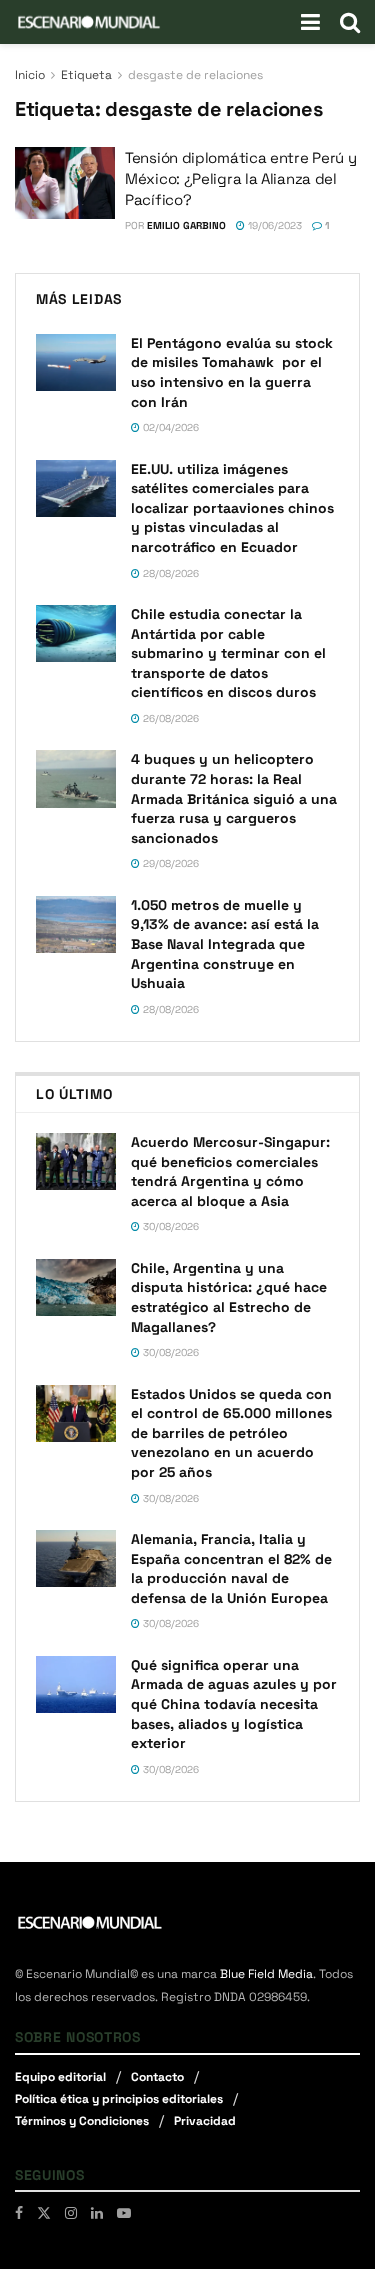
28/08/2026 (169, 573)
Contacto (157, 2077)
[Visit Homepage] (89, 22)
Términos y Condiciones (82, 2121)
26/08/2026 (169, 718)
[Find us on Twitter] (44, 2213)
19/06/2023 (273, 225)
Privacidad (205, 2121)
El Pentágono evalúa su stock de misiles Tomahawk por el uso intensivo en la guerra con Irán (232, 372)
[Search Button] (350, 22)
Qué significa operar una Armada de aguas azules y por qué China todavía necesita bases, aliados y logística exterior (234, 1704)
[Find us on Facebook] (19, 2213)
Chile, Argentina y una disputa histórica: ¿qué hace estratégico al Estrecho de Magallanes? (229, 1297)
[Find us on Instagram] (71, 2213)
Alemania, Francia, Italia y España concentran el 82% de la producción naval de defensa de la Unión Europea (231, 1568)
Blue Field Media (266, 1974)
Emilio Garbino (186, 225)
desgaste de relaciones (195, 75)
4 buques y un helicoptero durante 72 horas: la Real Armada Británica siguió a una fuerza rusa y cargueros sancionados (234, 798)
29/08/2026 (169, 863)
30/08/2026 (169, 1226)
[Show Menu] (310, 22)
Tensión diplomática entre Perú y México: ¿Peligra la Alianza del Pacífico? (240, 178)
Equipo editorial (60, 2077)
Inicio (30, 75)
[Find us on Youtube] (124, 2213)
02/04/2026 (169, 427)
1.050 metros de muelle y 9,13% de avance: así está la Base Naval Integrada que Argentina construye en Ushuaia (225, 944)
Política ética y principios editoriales (119, 2099)
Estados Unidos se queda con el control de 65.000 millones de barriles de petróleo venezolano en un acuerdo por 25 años (231, 1433)
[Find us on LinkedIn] (97, 2213)
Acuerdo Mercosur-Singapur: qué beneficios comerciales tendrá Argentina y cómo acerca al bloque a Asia (230, 1171)
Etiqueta (86, 75)
